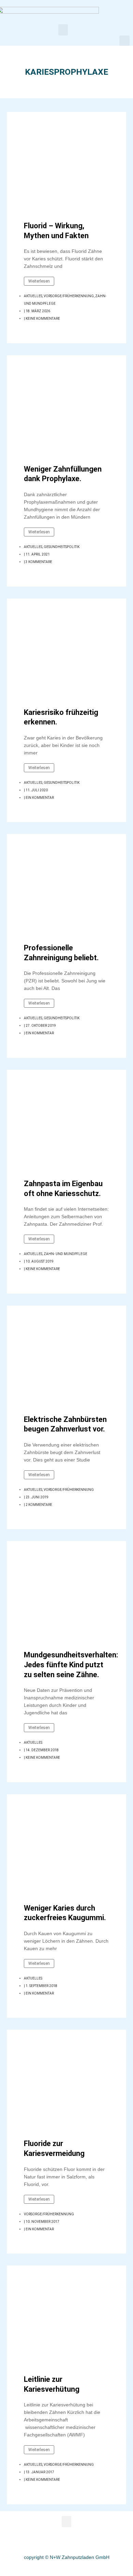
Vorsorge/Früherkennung (69, 296)
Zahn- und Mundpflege (65, 1254)
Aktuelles (33, 296)
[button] (63, 30)
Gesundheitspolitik (62, 547)
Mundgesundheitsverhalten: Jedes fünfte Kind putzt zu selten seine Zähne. (71, 1665)
